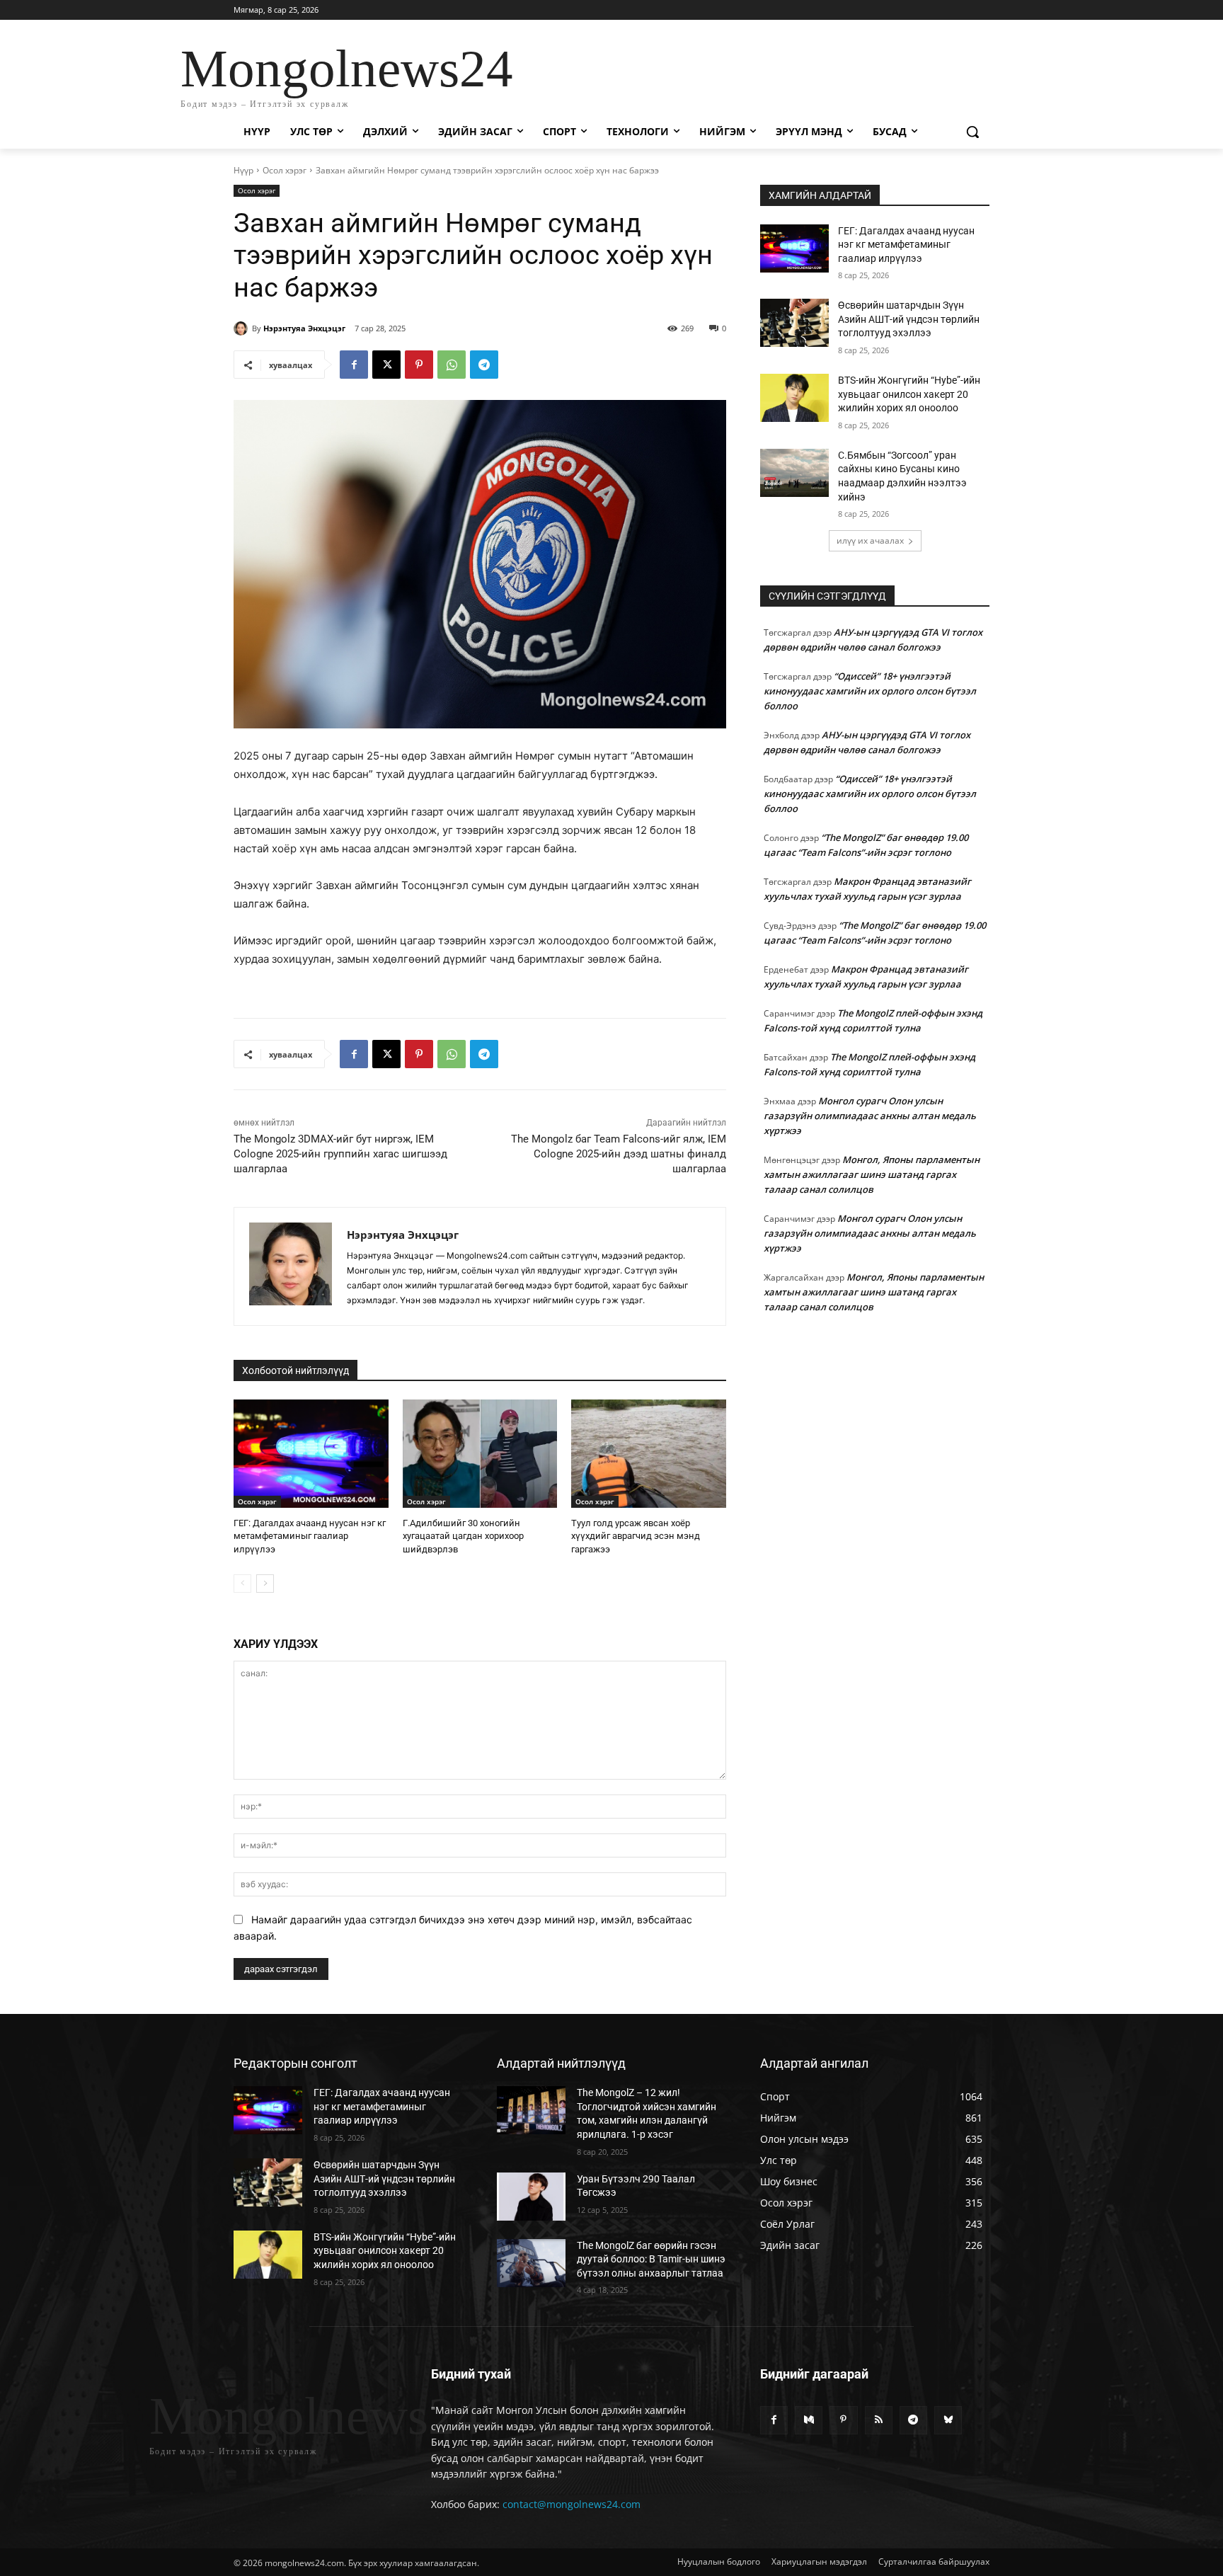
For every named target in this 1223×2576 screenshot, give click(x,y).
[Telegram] (484, 365)
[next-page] (265, 1584)
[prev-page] (242, 1584)
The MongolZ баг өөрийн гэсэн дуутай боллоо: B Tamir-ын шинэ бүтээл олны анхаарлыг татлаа (651, 2259)
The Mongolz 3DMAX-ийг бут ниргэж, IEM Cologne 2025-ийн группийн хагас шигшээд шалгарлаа (340, 1154)
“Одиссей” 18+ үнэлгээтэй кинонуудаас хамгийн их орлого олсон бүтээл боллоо (870, 691)
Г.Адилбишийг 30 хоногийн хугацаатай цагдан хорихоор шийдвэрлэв (463, 1536)
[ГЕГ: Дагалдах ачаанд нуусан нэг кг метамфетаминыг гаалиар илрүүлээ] (311, 1454)
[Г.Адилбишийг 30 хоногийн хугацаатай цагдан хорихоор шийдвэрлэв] (480, 1454)
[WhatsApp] (452, 365)
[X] (386, 365)
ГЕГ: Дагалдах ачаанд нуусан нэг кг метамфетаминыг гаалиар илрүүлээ (310, 1536)
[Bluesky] (948, 2420)
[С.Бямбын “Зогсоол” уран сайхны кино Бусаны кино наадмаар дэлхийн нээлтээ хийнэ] (794, 473)
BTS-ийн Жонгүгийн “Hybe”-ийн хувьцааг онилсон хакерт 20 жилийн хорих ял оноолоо (909, 394)
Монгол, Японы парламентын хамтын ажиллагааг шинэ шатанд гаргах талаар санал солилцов (872, 1174)
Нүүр (243, 170)
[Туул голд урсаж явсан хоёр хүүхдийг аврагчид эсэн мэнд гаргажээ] (649, 1454)
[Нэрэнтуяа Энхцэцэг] (243, 328)
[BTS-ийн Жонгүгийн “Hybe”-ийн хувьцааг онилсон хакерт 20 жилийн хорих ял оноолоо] (794, 398)
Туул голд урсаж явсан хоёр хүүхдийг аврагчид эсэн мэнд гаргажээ (636, 1536)
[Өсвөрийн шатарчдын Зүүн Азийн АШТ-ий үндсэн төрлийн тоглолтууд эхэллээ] (794, 323)
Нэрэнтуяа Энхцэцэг (304, 328)
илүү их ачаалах (870, 540)
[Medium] (809, 2420)
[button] (972, 132)
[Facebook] (354, 365)
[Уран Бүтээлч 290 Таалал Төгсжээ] (531, 2197)
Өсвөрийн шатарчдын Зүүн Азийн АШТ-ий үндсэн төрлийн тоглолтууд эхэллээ (909, 319)
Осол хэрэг (285, 170)
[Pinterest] (419, 365)
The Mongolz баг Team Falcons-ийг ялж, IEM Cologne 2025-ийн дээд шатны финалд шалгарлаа (619, 1154)
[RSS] (879, 2420)
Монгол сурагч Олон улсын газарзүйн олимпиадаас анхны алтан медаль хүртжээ (870, 1116)
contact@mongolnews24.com (572, 2504)
